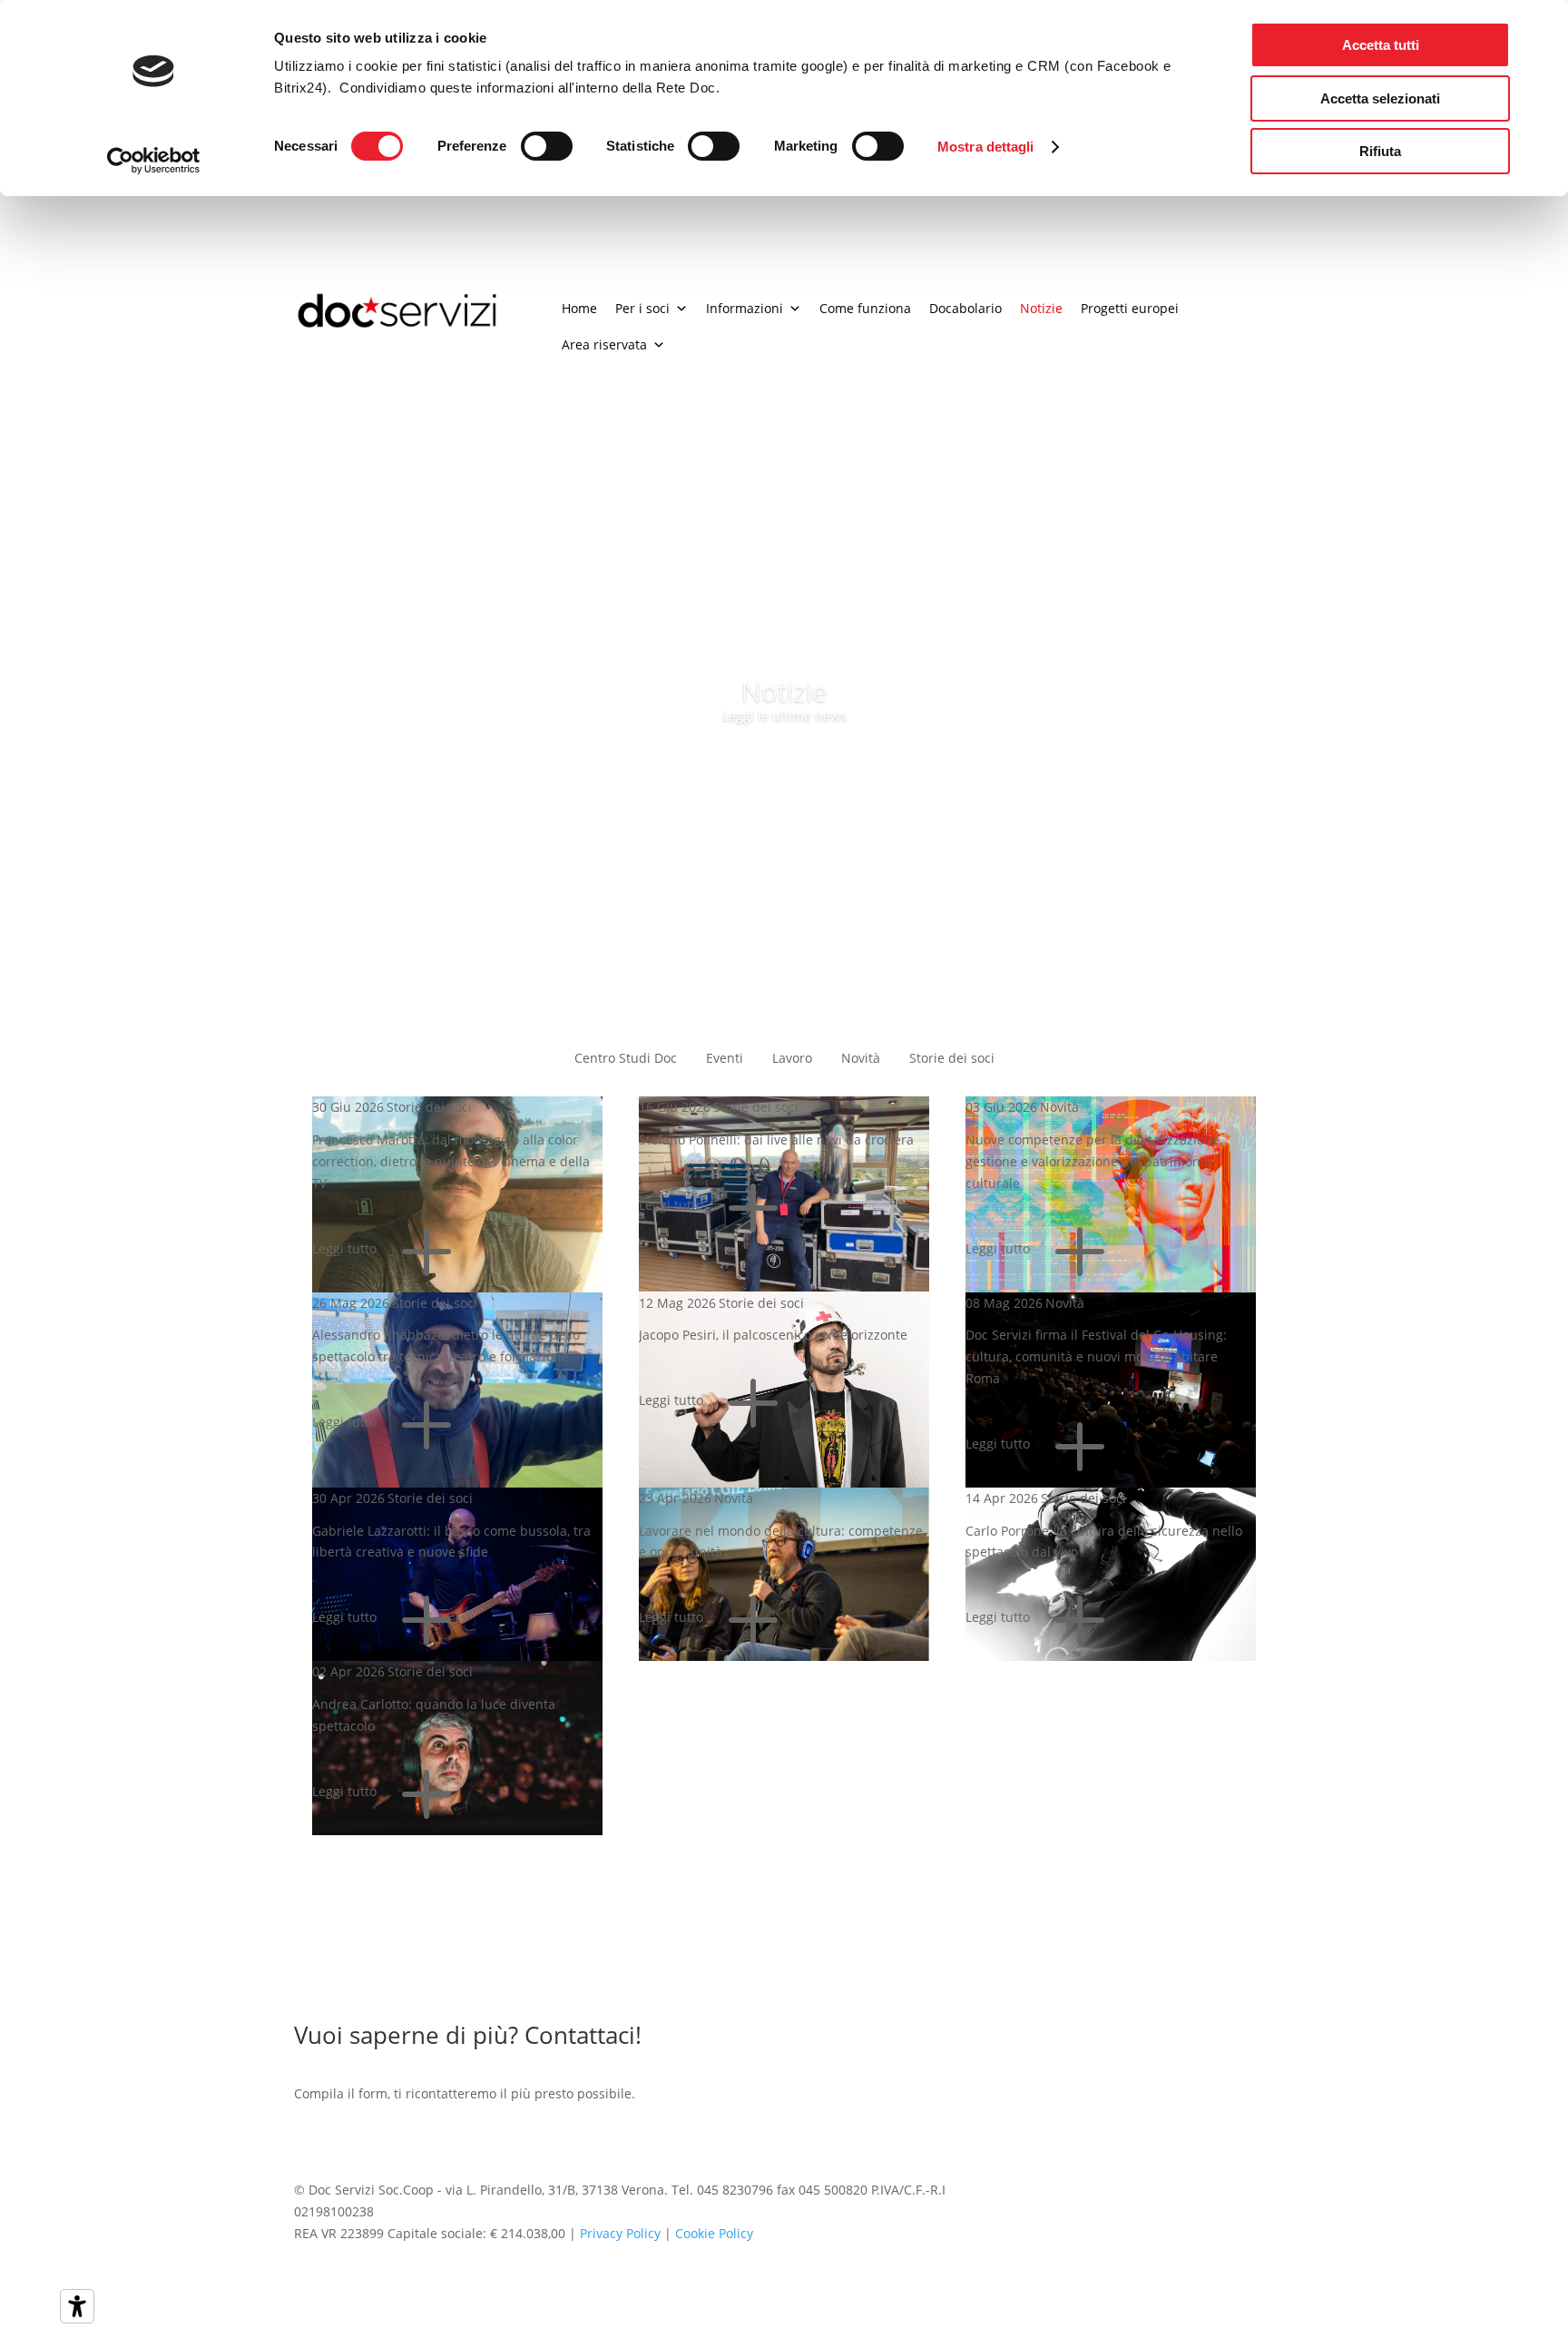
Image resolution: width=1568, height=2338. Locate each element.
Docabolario (965, 308)
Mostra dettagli (986, 147)
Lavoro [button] (792, 1058)
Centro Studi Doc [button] (626, 1058)
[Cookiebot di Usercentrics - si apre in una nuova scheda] (154, 161)
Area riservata (604, 344)
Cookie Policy (714, 2233)
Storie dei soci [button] (952, 1058)
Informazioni (745, 308)
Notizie (1041, 308)
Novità (1059, 1107)
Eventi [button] (725, 1058)
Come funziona (865, 308)
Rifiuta (1380, 151)
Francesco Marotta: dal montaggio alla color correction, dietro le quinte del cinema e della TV (451, 1161)
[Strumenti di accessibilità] (77, 2306)
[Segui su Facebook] (1218, 2194)
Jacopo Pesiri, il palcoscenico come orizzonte (773, 1335)
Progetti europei (1130, 308)
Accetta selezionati (1380, 98)
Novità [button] (861, 1058)
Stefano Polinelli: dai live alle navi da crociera (776, 1140)
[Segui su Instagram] (1259, 2194)
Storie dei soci (429, 1107)
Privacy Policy (620, 2233)
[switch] (547, 146)
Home (579, 308)
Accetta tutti (1381, 45)
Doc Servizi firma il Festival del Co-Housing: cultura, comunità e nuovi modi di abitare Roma (1096, 1356)
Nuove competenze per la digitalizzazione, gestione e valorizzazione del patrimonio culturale (1094, 1161)
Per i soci (642, 308)
